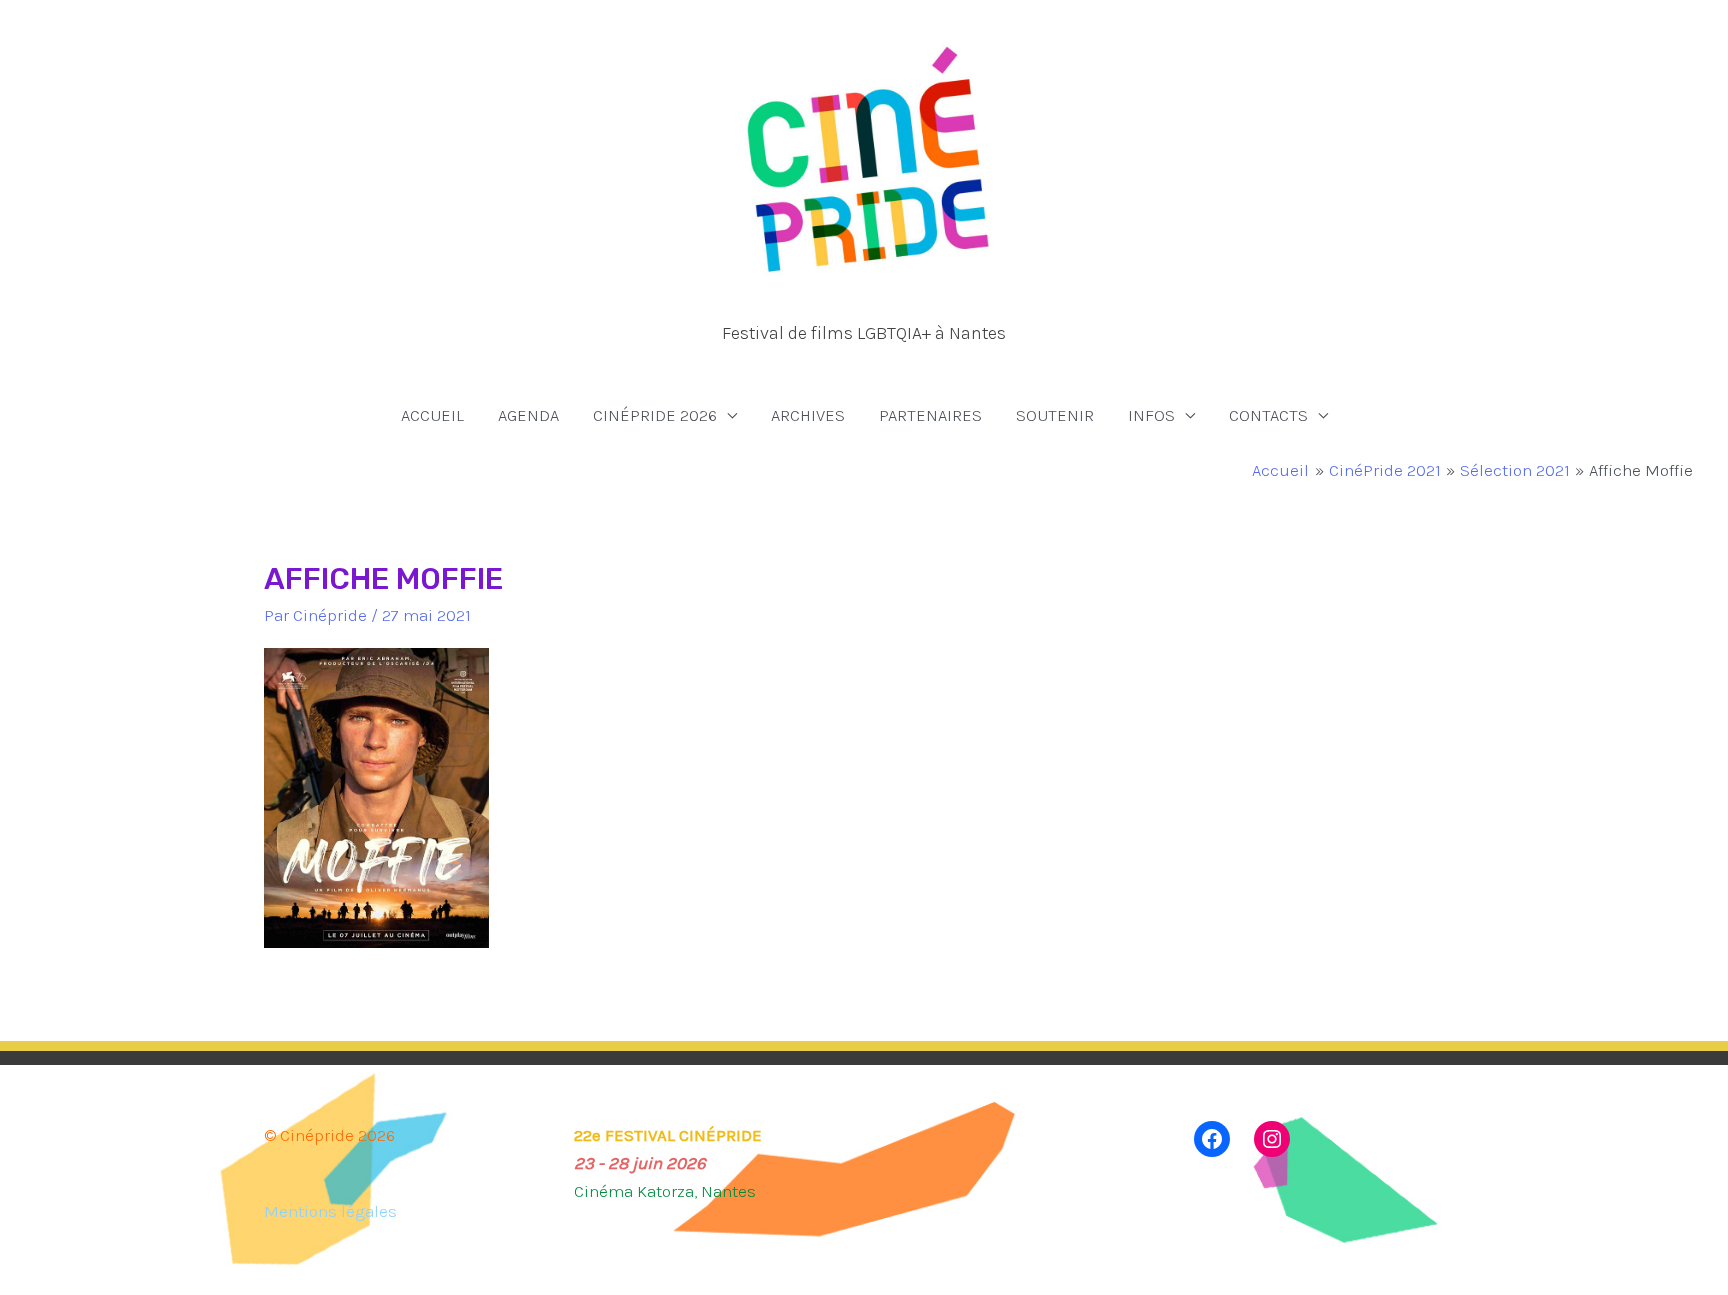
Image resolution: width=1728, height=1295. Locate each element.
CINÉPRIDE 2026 (655, 415)
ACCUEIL (432, 415)
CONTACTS (1268, 415)
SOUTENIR (1055, 415)
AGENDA (528, 415)
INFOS (1151, 415)
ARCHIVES (808, 415)
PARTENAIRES (930, 415)
